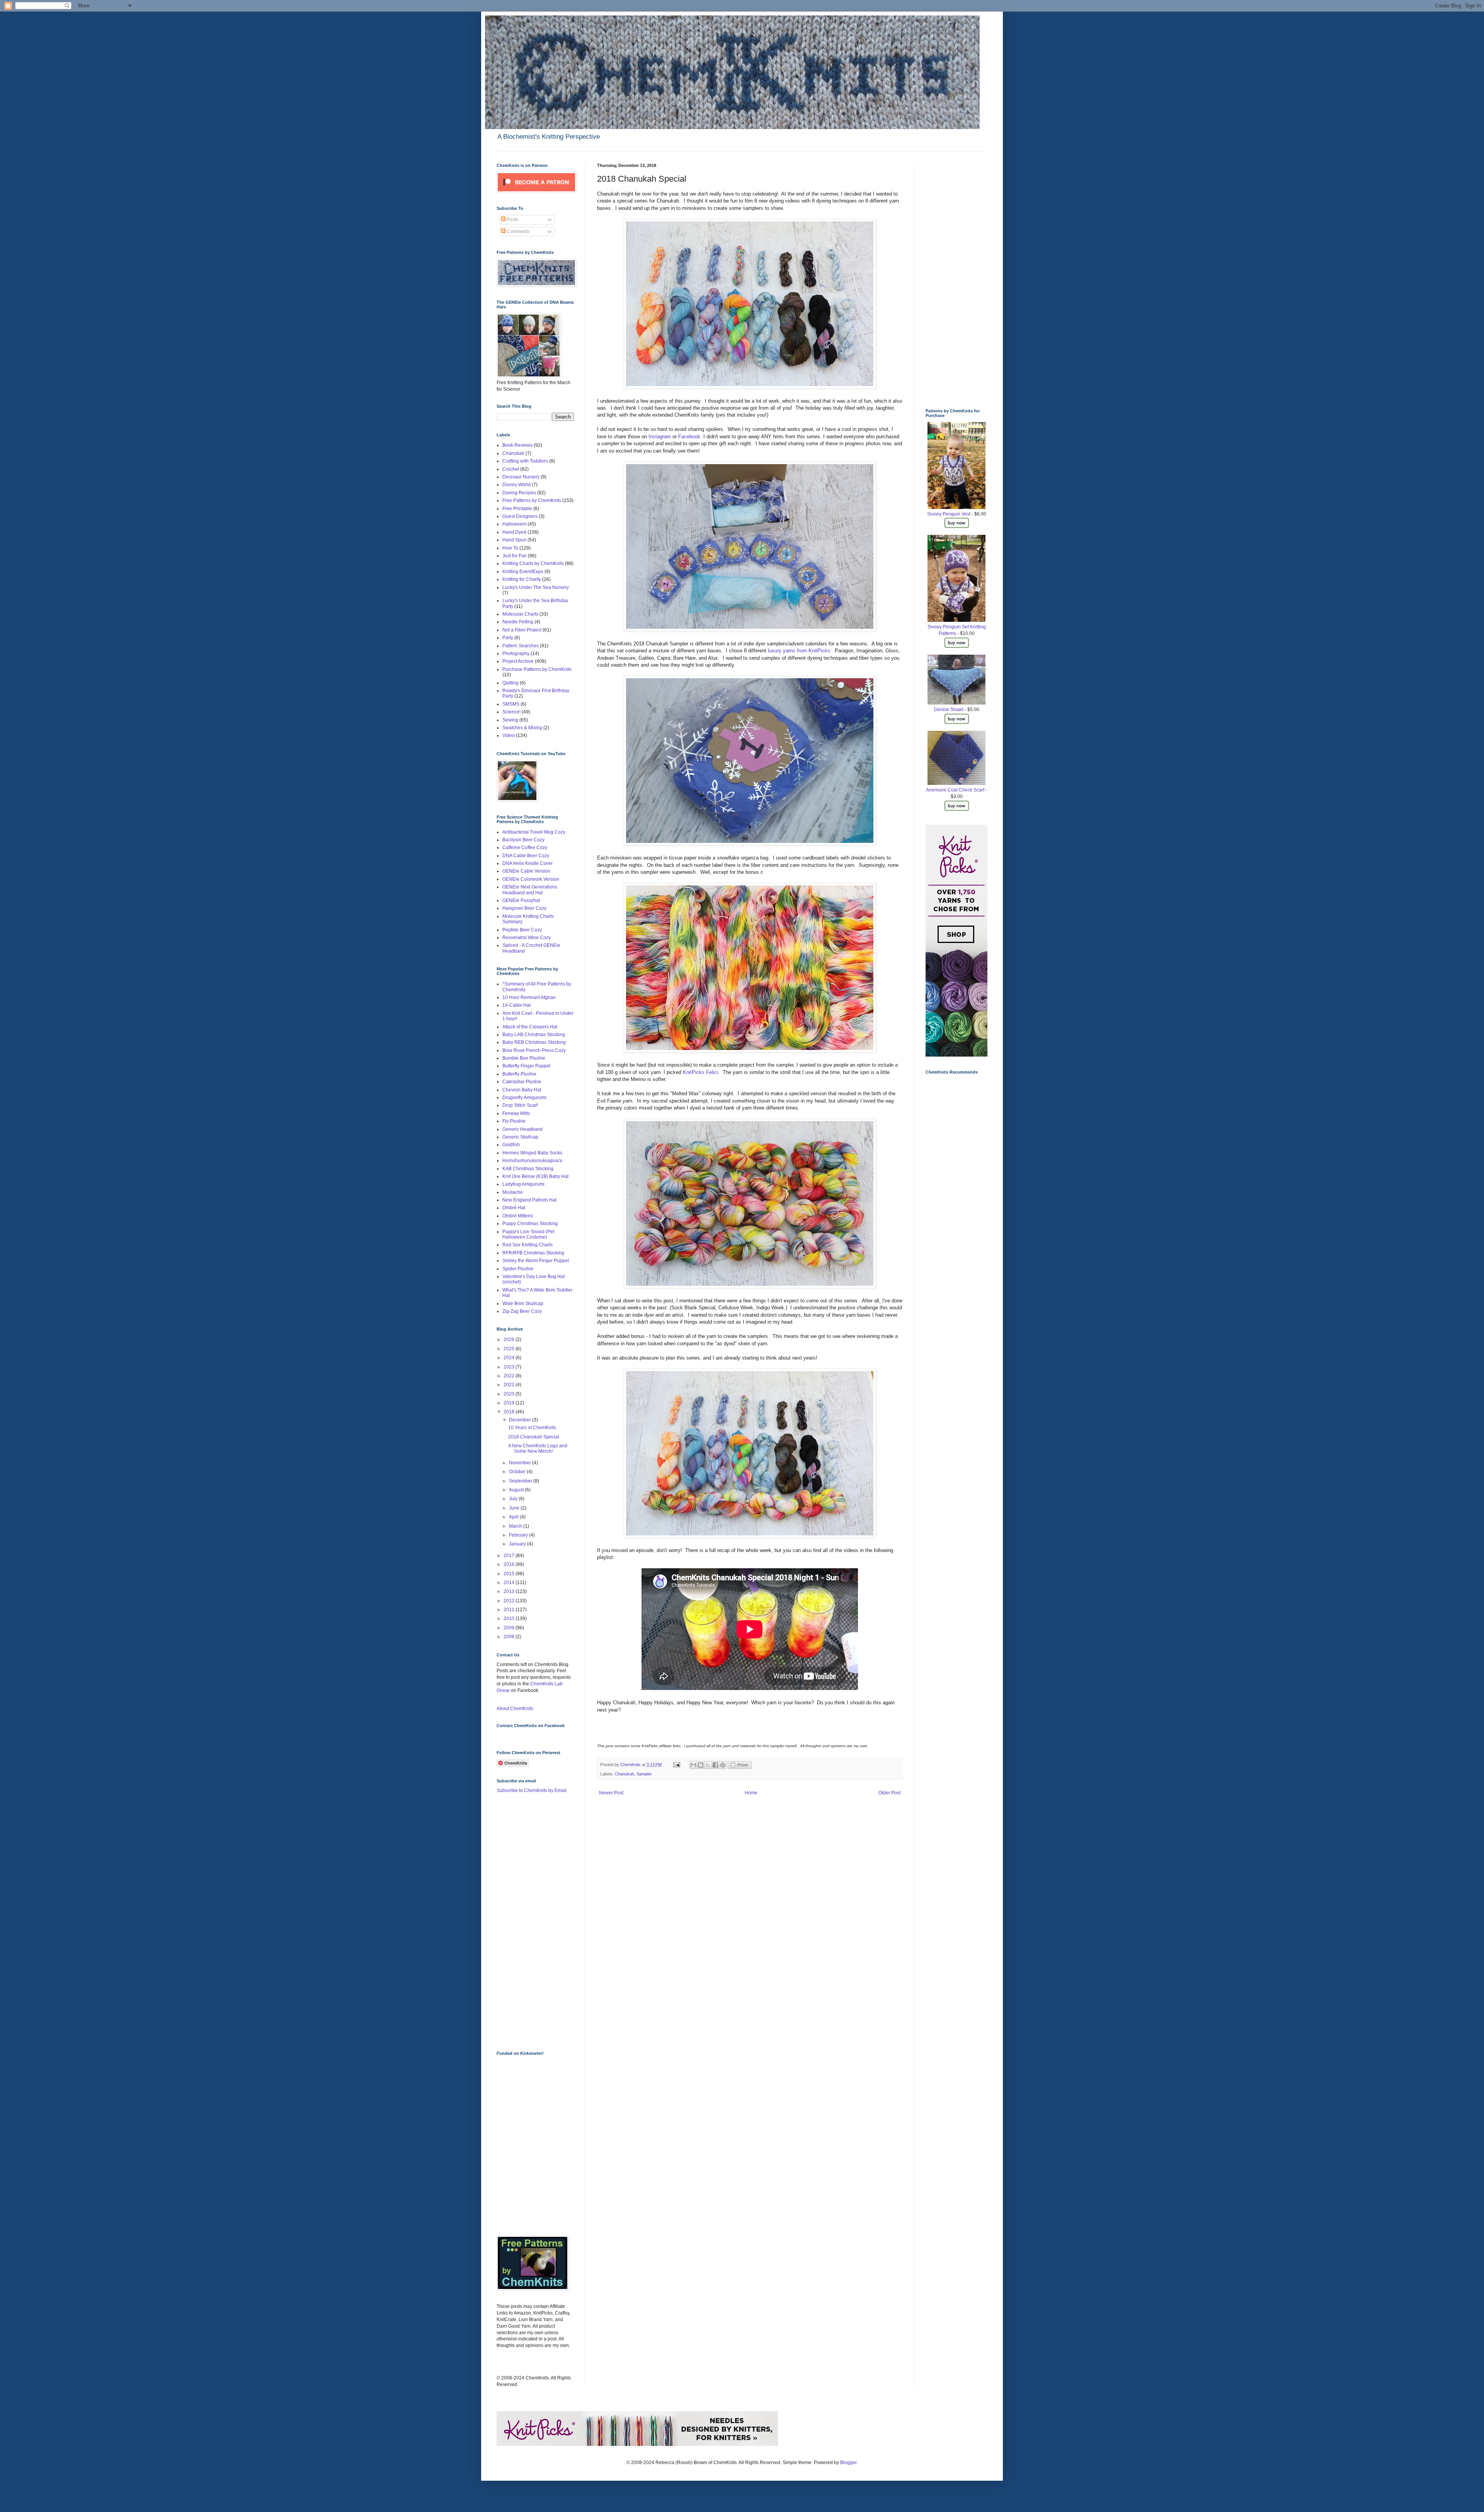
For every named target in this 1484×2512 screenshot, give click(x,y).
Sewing (510, 720)
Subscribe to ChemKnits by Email (532, 1790)
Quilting (511, 683)
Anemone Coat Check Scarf (955, 790)
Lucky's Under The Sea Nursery (536, 587)
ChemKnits (631, 1765)
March (516, 1526)
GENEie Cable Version (526, 871)
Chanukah (625, 1774)
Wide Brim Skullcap (523, 1304)
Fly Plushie (514, 1121)
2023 (510, 1367)
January (518, 1544)
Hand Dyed (514, 532)
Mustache (513, 1192)
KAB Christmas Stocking (528, 1169)
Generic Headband (522, 1129)
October (518, 1472)
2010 (510, 1619)
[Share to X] (708, 1765)
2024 (510, 1358)
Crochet (511, 469)
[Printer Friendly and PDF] (740, 1767)
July (514, 1499)
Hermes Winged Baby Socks (532, 1153)
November (521, 1463)
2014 (510, 1583)
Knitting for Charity (522, 579)
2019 (510, 1403)
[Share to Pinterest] (723, 1765)
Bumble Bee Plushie (524, 1058)
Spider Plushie (518, 1269)
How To (510, 548)
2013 (510, 1591)
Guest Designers (520, 516)
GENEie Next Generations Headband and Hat (530, 890)
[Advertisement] (528, 1921)
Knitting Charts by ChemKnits (533, 563)
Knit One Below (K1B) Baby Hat (535, 1176)
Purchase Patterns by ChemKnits (537, 669)
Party (508, 638)
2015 (510, 1574)
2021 (510, 1385)
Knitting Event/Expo (523, 572)
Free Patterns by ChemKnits (532, 500)
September (521, 1481)
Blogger (848, 2463)
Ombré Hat (514, 1208)
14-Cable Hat (517, 1005)
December (521, 1420)
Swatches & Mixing (522, 728)
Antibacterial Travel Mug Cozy (534, 832)
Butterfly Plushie (519, 1074)
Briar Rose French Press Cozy (534, 1050)
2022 (510, 1376)
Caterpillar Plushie (522, 1082)
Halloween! (514, 524)
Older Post (889, 1793)
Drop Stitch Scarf (520, 1105)
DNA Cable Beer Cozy (526, 856)
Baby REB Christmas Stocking (534, 1042)
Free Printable (517, 509)
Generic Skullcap (520, 1137)
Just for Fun (515, 556)
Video (509, 735)
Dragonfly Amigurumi (524, 1098)
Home (751, 1793)
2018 (510, 1412)
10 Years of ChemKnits (532, 1428)
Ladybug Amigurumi (523, 1184)
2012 (510, 1601)
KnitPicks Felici (700, 1072)
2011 (510, 1610)
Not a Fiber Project (522, 630)
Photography (516, 654)
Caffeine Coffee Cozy (525, 848)
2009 (510, 1628)
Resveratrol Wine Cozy (527, 938)
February (519, 1535)
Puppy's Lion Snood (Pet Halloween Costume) (528, 1234)
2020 (510, 1394)
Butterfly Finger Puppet (526, 1066)
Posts (512, 220)
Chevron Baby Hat (522, 1090)
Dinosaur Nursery (521, 477)
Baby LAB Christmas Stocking (534, 1035)
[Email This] (693, 1765)
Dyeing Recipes (519, 493)
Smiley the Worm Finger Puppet (536, 1261)
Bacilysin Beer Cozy (523, 840)
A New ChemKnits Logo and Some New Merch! (538, 1448)
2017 (510, 1556)
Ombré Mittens (518, 1216)
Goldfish (511, 1145)
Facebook (689, 437)
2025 (510, 1349)
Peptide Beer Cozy (522, 930)
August (517, 1490)
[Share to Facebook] (715, 1765)
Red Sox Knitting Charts (528, 1245)
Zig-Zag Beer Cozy (522, 1311)
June (515, 1508)
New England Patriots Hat (529, 1200)
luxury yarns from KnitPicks (799, 651)
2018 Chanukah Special (534, 1437)
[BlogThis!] (701, 1765)
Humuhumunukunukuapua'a (532, 1161)
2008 (510, 1637)
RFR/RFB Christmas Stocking (533, 1253)
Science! (511, 712)
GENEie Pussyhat (521, 900)
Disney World (517, 485)
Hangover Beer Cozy (524, 908)
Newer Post (611, 1793)
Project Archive (518, 661)
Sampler (644, 1774)
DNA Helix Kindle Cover (528, 863)
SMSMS (511, 704)
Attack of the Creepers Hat (530, 1027)
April (514, 1517)
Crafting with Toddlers (525, 461)
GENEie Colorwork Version (531, 879)
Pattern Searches (521, 646)
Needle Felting (518, 622)
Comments (517, 231)
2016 (510, 1564)
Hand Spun (514, 540)
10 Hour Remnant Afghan (529, 997)
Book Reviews (517, 445)
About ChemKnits (515, 1709)
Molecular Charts (520, 614)
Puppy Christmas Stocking (530, 1224)
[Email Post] (676, 1765)
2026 (510, 1339)
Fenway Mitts (516, 1113)
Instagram (660, 437)
